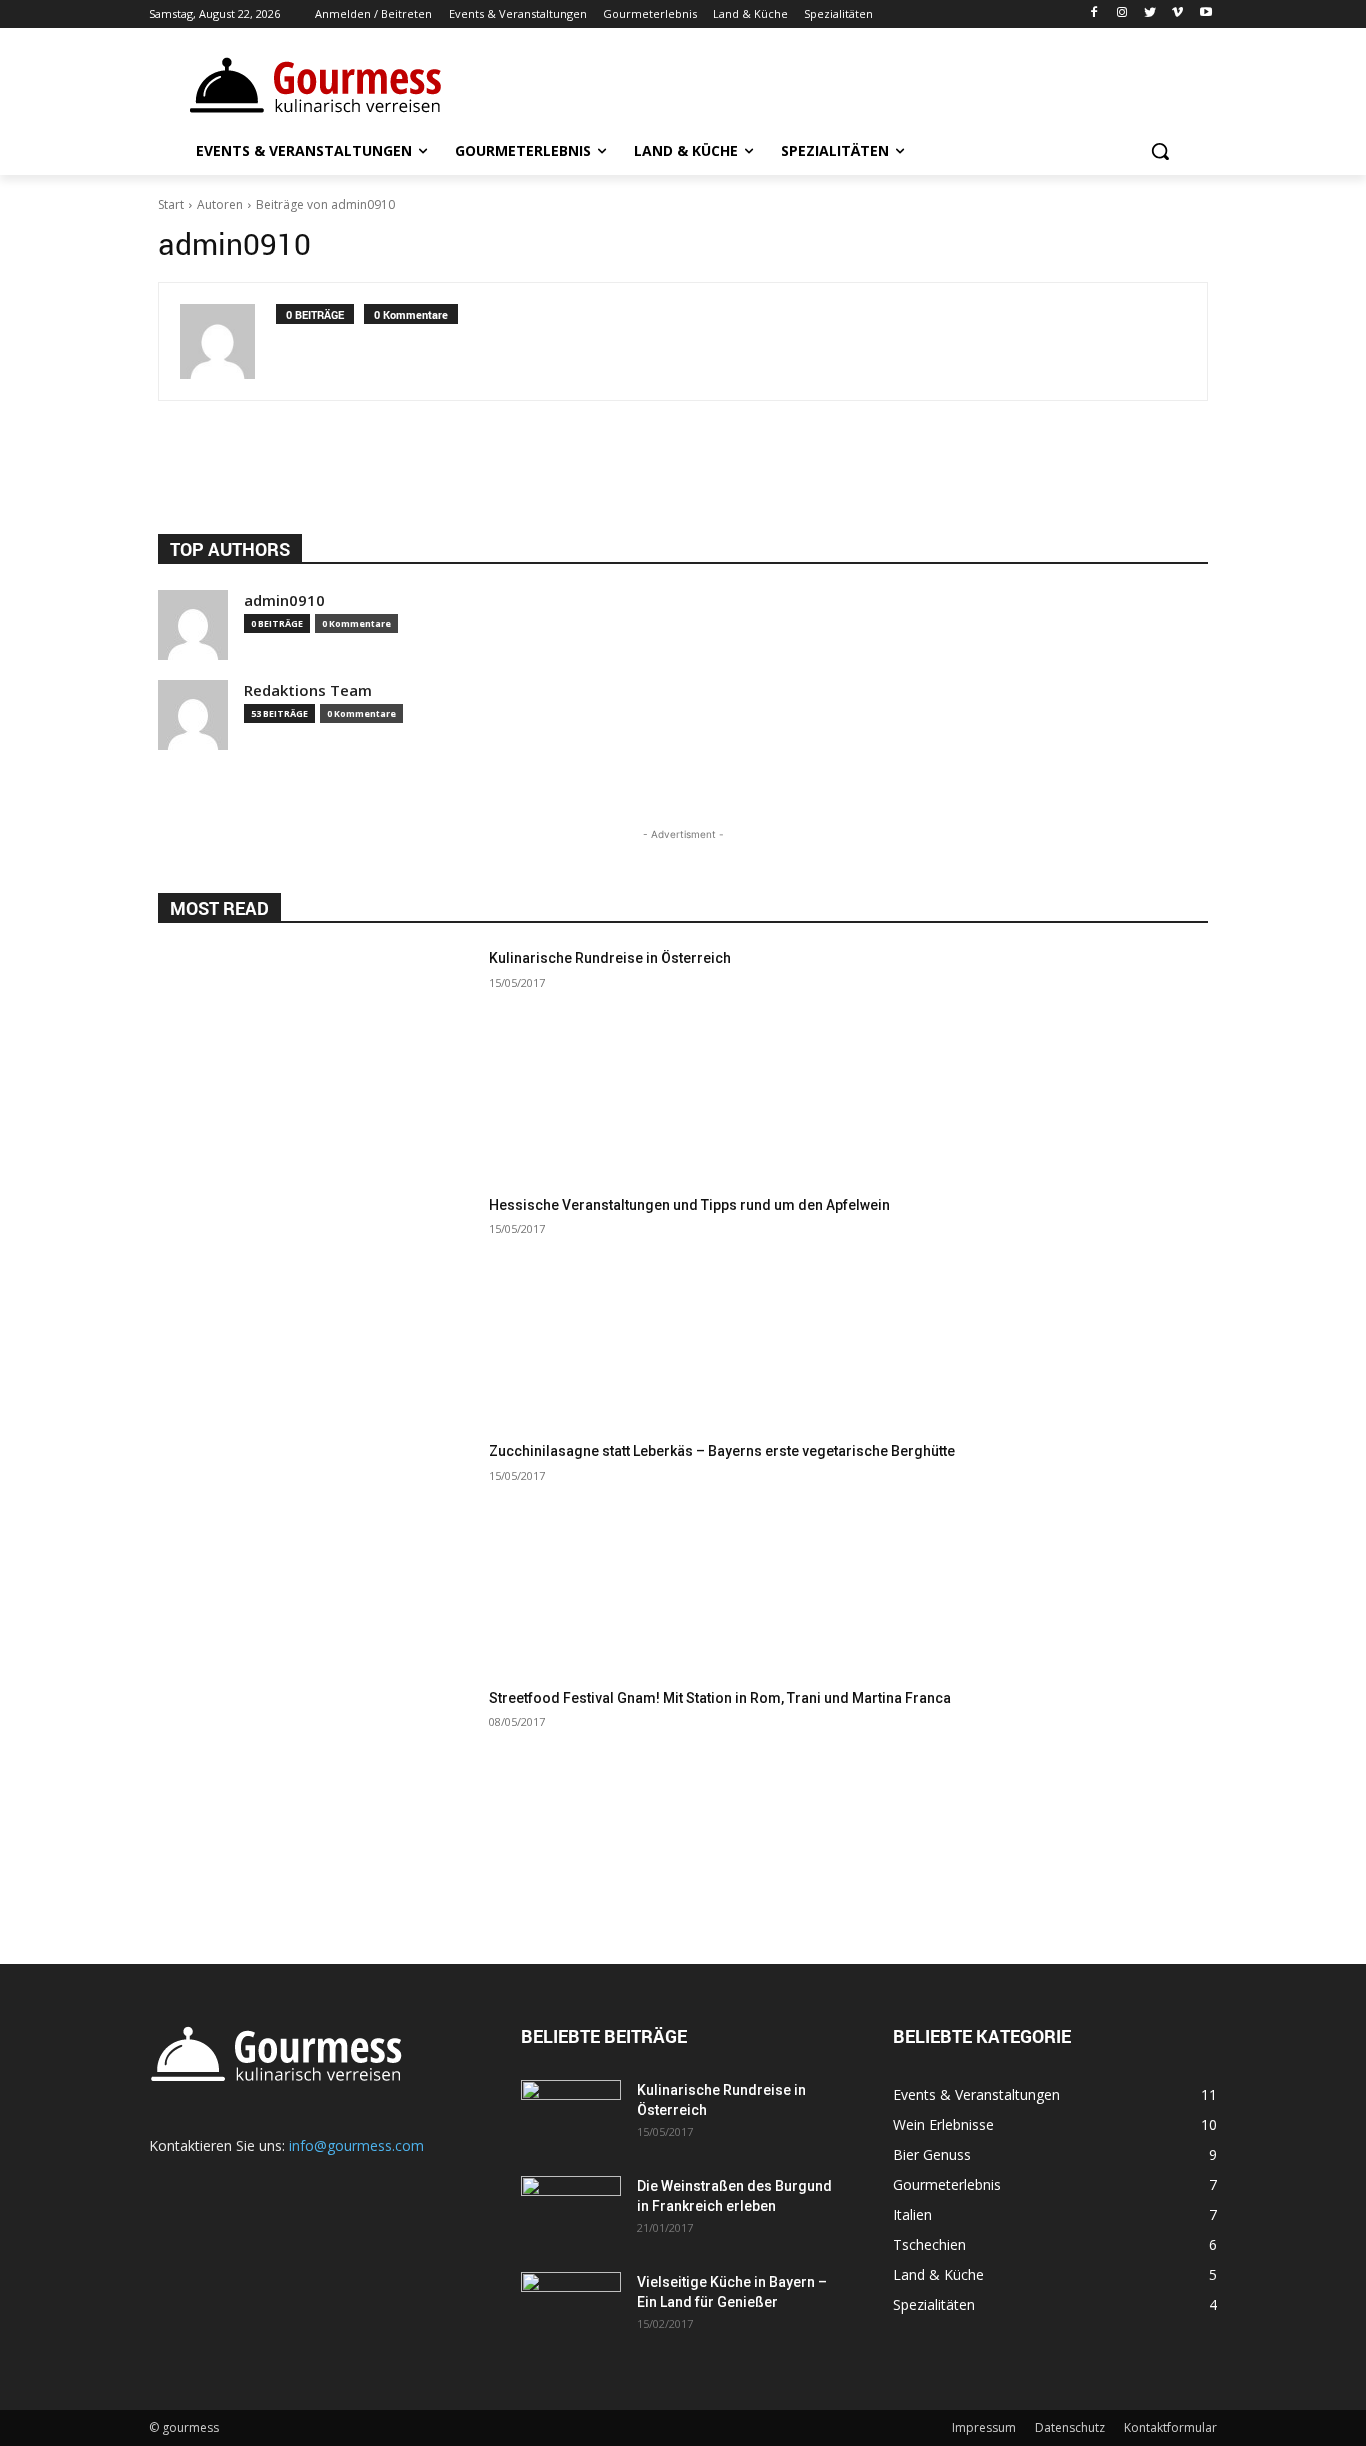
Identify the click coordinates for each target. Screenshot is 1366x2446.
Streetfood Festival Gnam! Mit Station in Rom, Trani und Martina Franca (720, 1698)
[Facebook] (1094, 14)
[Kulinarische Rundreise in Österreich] (315, 1059)
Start (171, 204)
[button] (1160, 151)
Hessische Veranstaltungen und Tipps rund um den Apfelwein (689, 1205)
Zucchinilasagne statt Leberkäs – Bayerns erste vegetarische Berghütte (722, 1451)
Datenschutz (1070, 2427)
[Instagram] (1122, 14)
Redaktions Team (308, 690)
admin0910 (284, 600)
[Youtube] (1205, 14)
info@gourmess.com (356, 2145)
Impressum (984, 2427)
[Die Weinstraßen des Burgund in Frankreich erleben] (571, 2211)
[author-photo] (228, 341)
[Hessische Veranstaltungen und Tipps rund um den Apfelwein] (315, 1306)
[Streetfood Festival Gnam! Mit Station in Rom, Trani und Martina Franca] (315, 1799)
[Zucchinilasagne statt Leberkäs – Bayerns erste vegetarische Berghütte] (315, 1552)
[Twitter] (1150, 14)
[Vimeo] (1177, 14)
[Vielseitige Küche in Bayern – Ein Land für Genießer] (571, 2307)
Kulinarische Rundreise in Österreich (610, 958)
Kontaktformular (1170, 2427)
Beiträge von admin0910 (325, 204)
